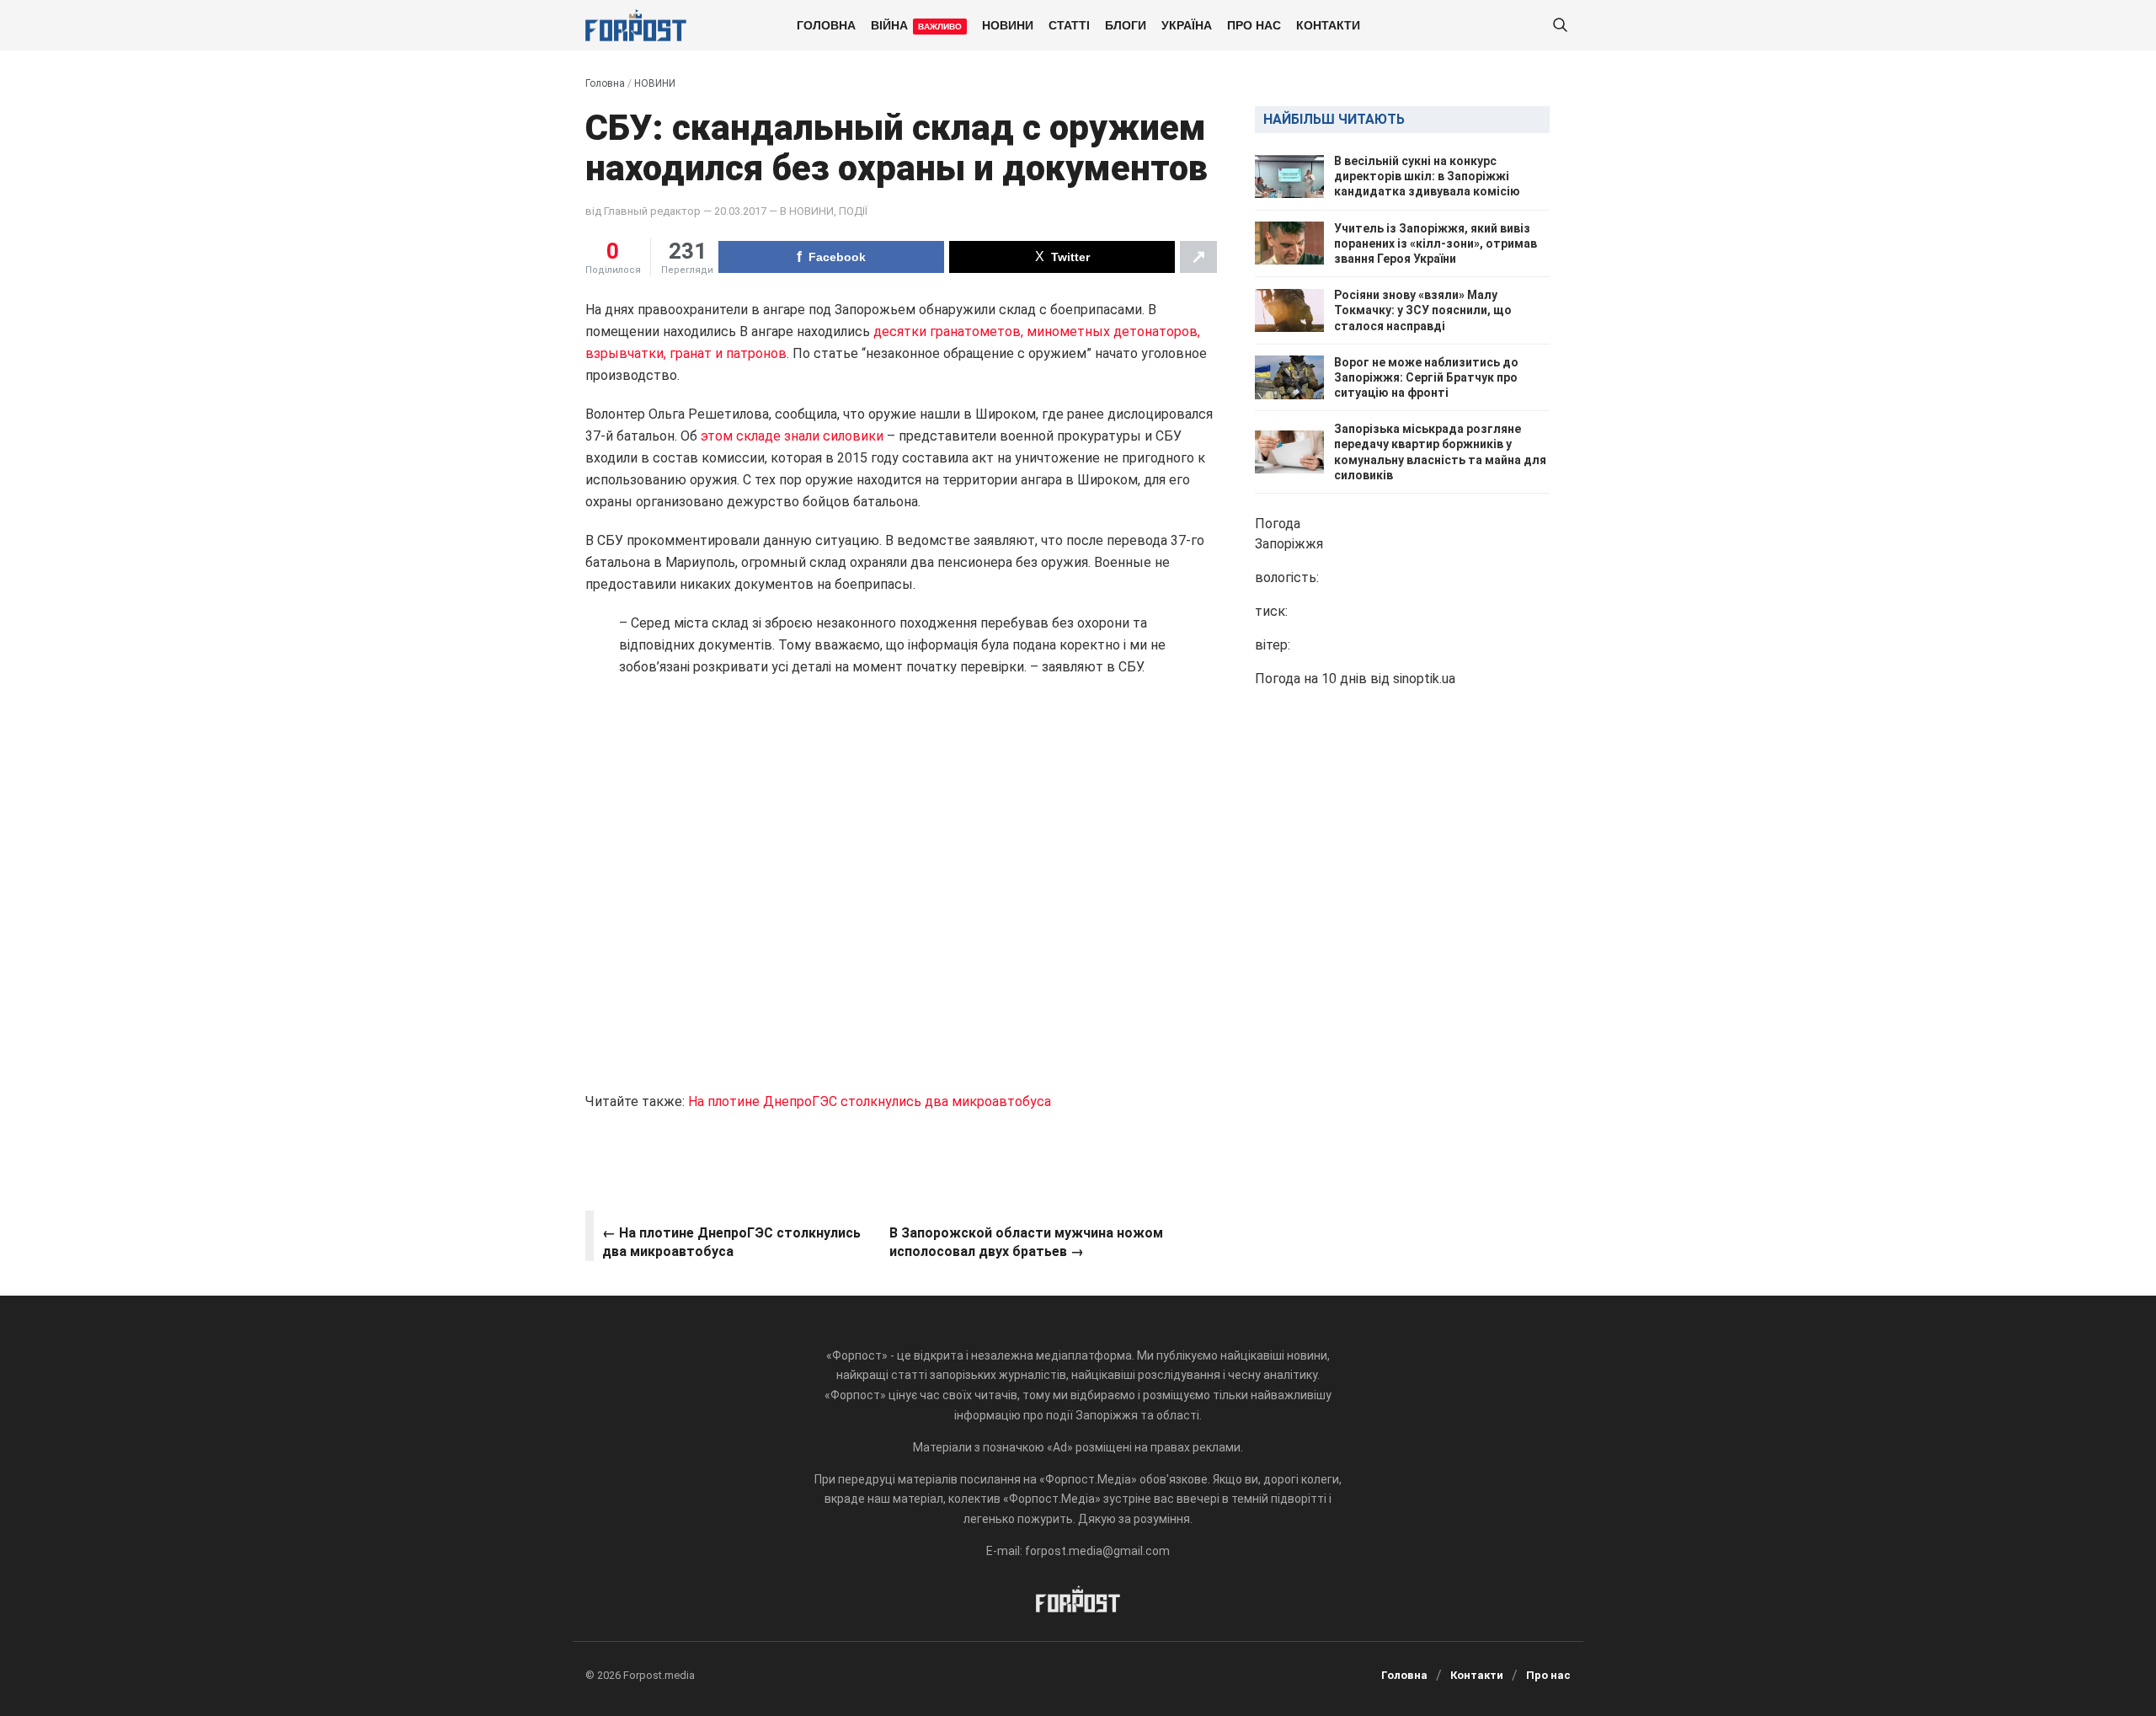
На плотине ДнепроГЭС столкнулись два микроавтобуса (870, 1101)
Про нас (1254, 24)
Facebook (837, 257)
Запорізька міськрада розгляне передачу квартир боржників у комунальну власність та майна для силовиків (1440, 452)
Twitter (1070, 257)
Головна (826, 24)
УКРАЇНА (1187, 24)
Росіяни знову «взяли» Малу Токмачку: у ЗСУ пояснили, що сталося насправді (1423, 310)
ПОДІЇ (853, 211)
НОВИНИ (1008, 24)
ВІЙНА (916, 24)
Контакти (1328, 24)
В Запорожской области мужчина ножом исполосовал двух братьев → (1026, 1242)
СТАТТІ (1069, 24)
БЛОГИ (1126, 24)
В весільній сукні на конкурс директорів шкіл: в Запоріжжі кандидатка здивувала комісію (1427, 176)
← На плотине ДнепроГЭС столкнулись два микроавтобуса (731, 1242)
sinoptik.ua (1424, 679)
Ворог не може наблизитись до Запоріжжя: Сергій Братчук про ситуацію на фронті (1426, 377)
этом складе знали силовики (792, 436)
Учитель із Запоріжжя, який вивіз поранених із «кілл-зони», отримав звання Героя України (1436, 243)
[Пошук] (1560, 26)
